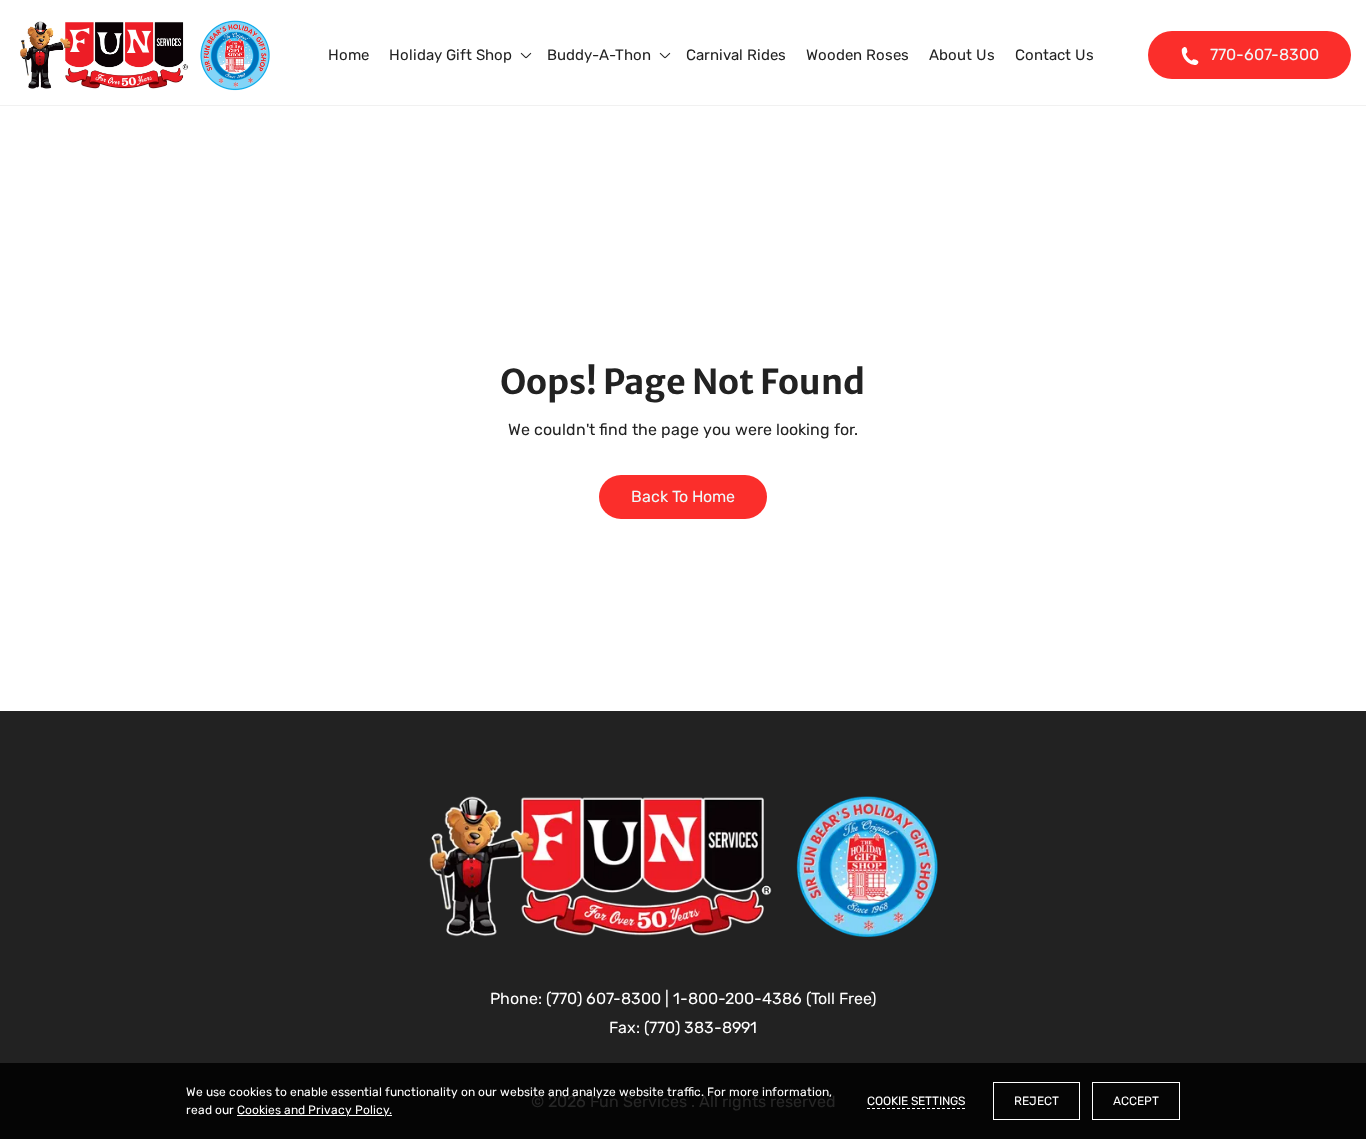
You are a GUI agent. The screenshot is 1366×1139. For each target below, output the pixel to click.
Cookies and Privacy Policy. (314, 1110)
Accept (1136, 1101)
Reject (1036, 1101)
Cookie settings (916, 1101)
